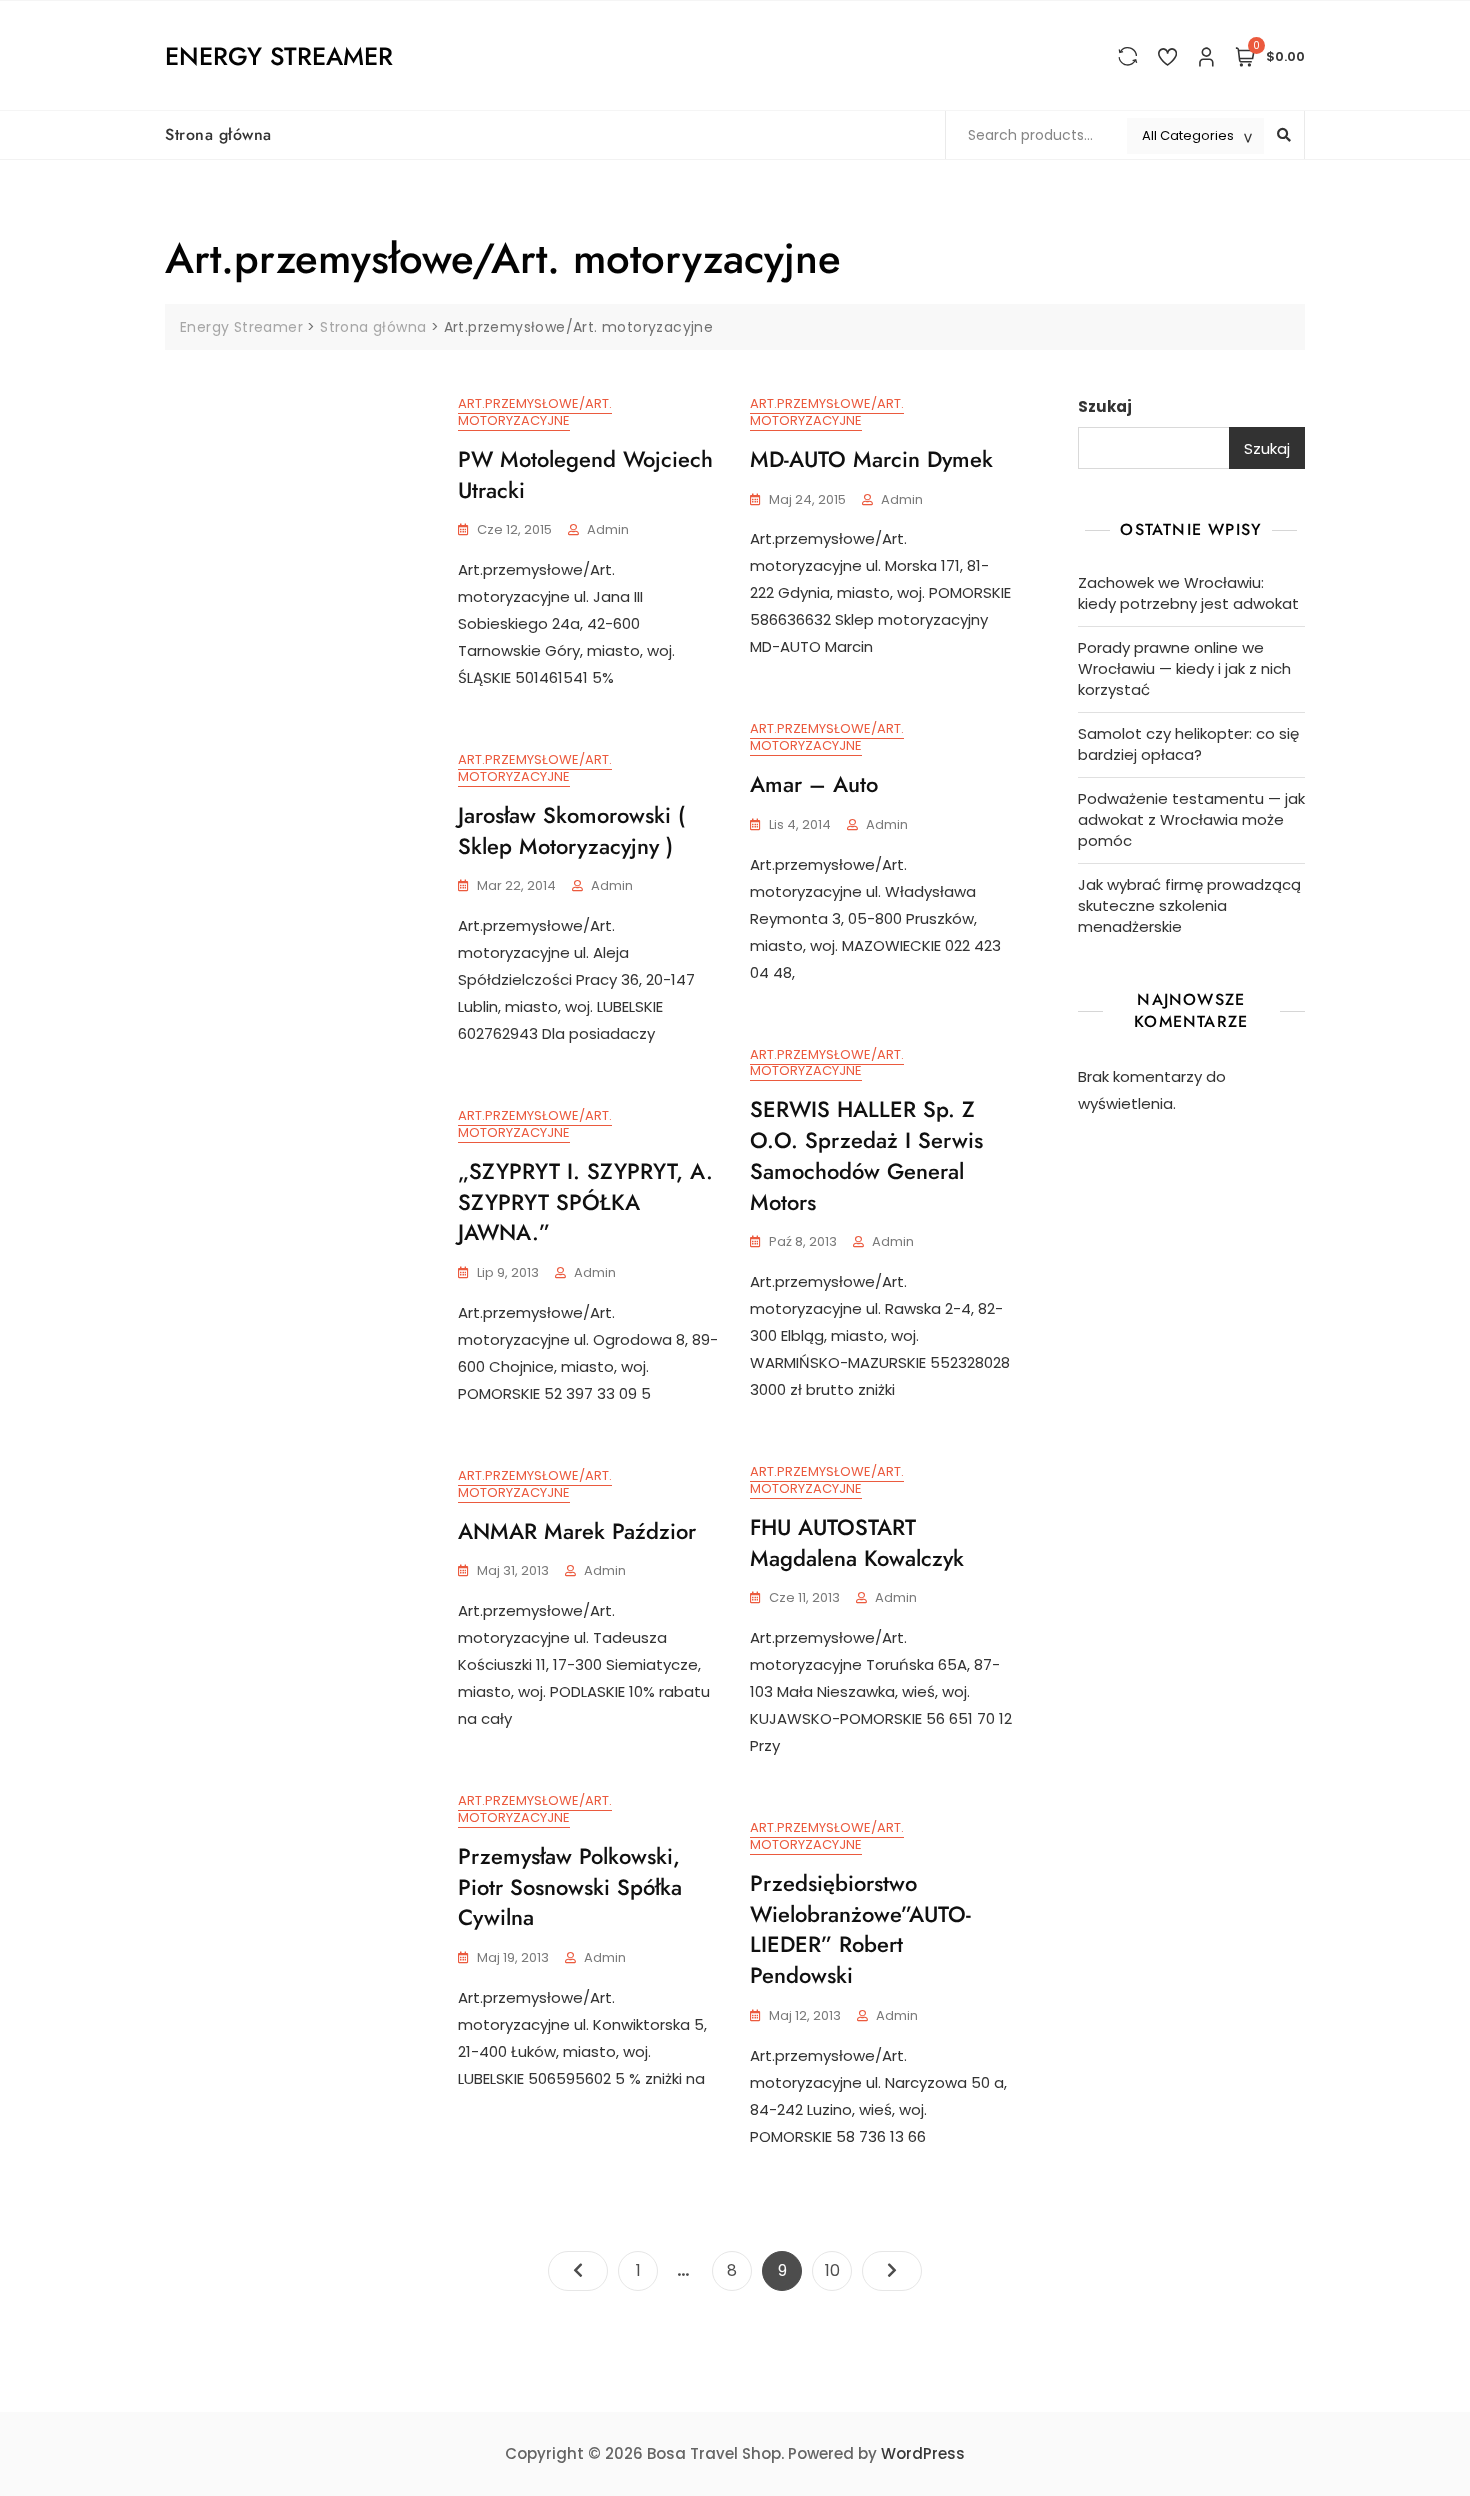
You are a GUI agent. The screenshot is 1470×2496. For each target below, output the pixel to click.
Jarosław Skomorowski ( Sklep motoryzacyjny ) (571, 830)
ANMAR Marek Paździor (577, 1531)
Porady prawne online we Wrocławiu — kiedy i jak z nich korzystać (1184, 668)
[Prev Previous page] (578, 2271)
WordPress (923, 2453)
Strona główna (218, 134)
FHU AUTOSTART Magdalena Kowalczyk (857, 1542)
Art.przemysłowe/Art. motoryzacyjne (535, 412)
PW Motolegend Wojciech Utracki (585, 474)
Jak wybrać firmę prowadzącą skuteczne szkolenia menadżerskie (1189, 905)
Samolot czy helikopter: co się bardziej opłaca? (1188, 744)
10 (838, 2270)
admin (608, 529)
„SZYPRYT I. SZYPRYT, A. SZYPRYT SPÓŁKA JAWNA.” (585, 1202)
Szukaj (1105, 406)
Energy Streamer (279, 56)
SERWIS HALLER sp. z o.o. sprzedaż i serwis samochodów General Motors (866, 1155)
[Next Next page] (892, 2271)
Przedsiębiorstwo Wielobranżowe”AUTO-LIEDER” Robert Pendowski (860, 1929)
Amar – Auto (814, 784)
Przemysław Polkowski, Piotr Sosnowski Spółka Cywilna (570, 1887)
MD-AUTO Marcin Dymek (871, 459)
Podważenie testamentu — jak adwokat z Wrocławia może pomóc (1191, 819)
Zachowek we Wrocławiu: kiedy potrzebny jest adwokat (1188, 593)
